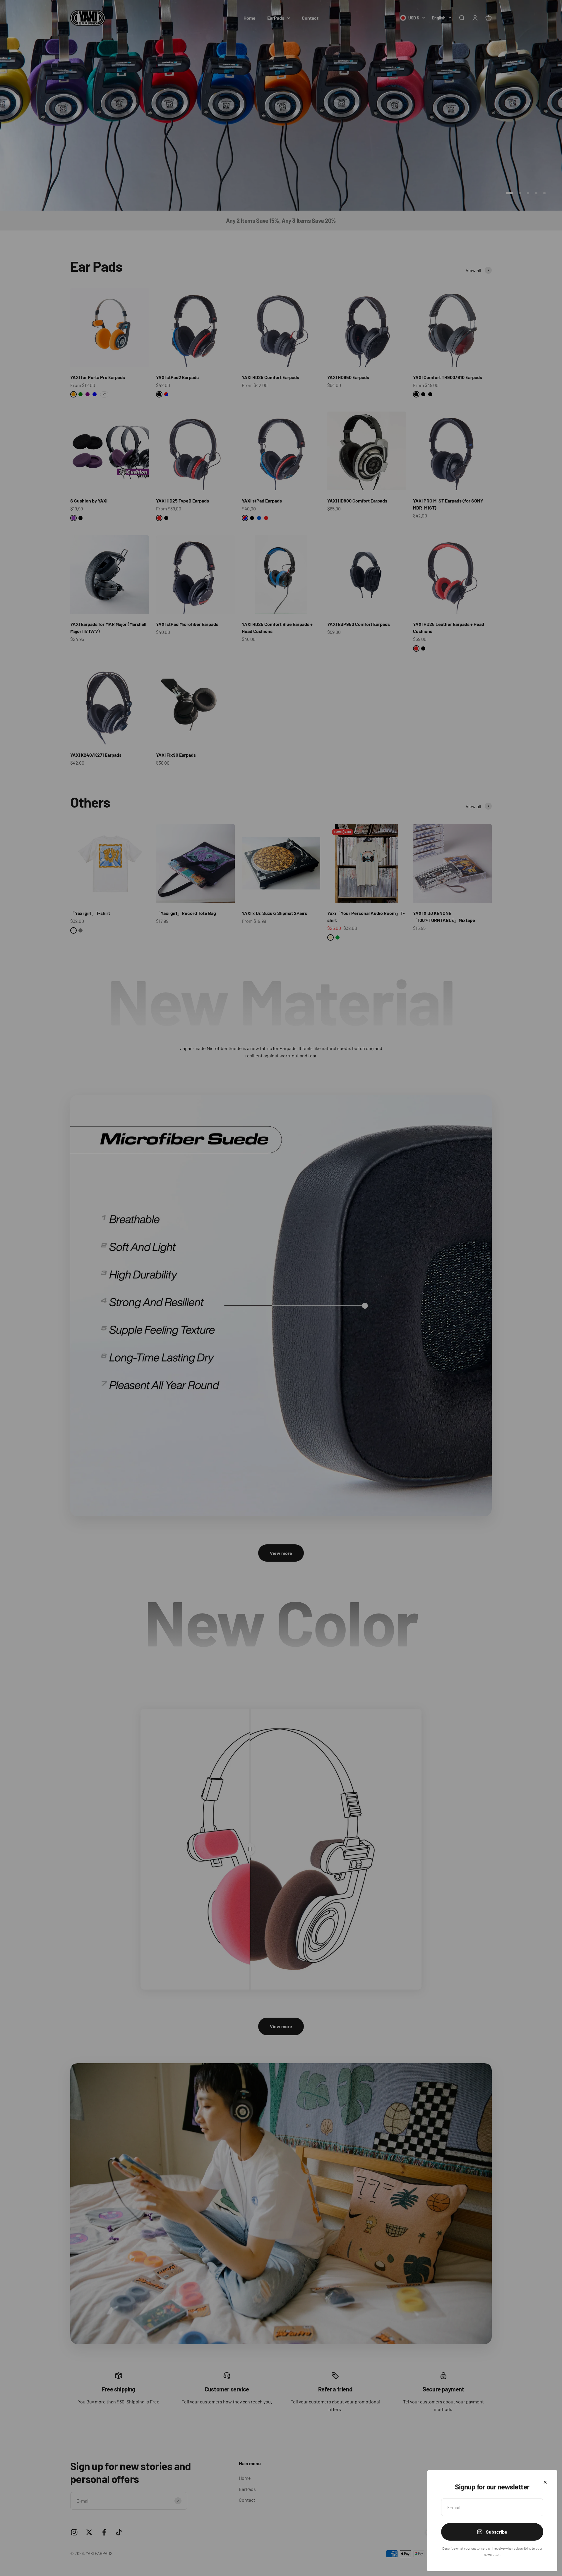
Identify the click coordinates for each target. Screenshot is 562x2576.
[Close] (545, 2482)
